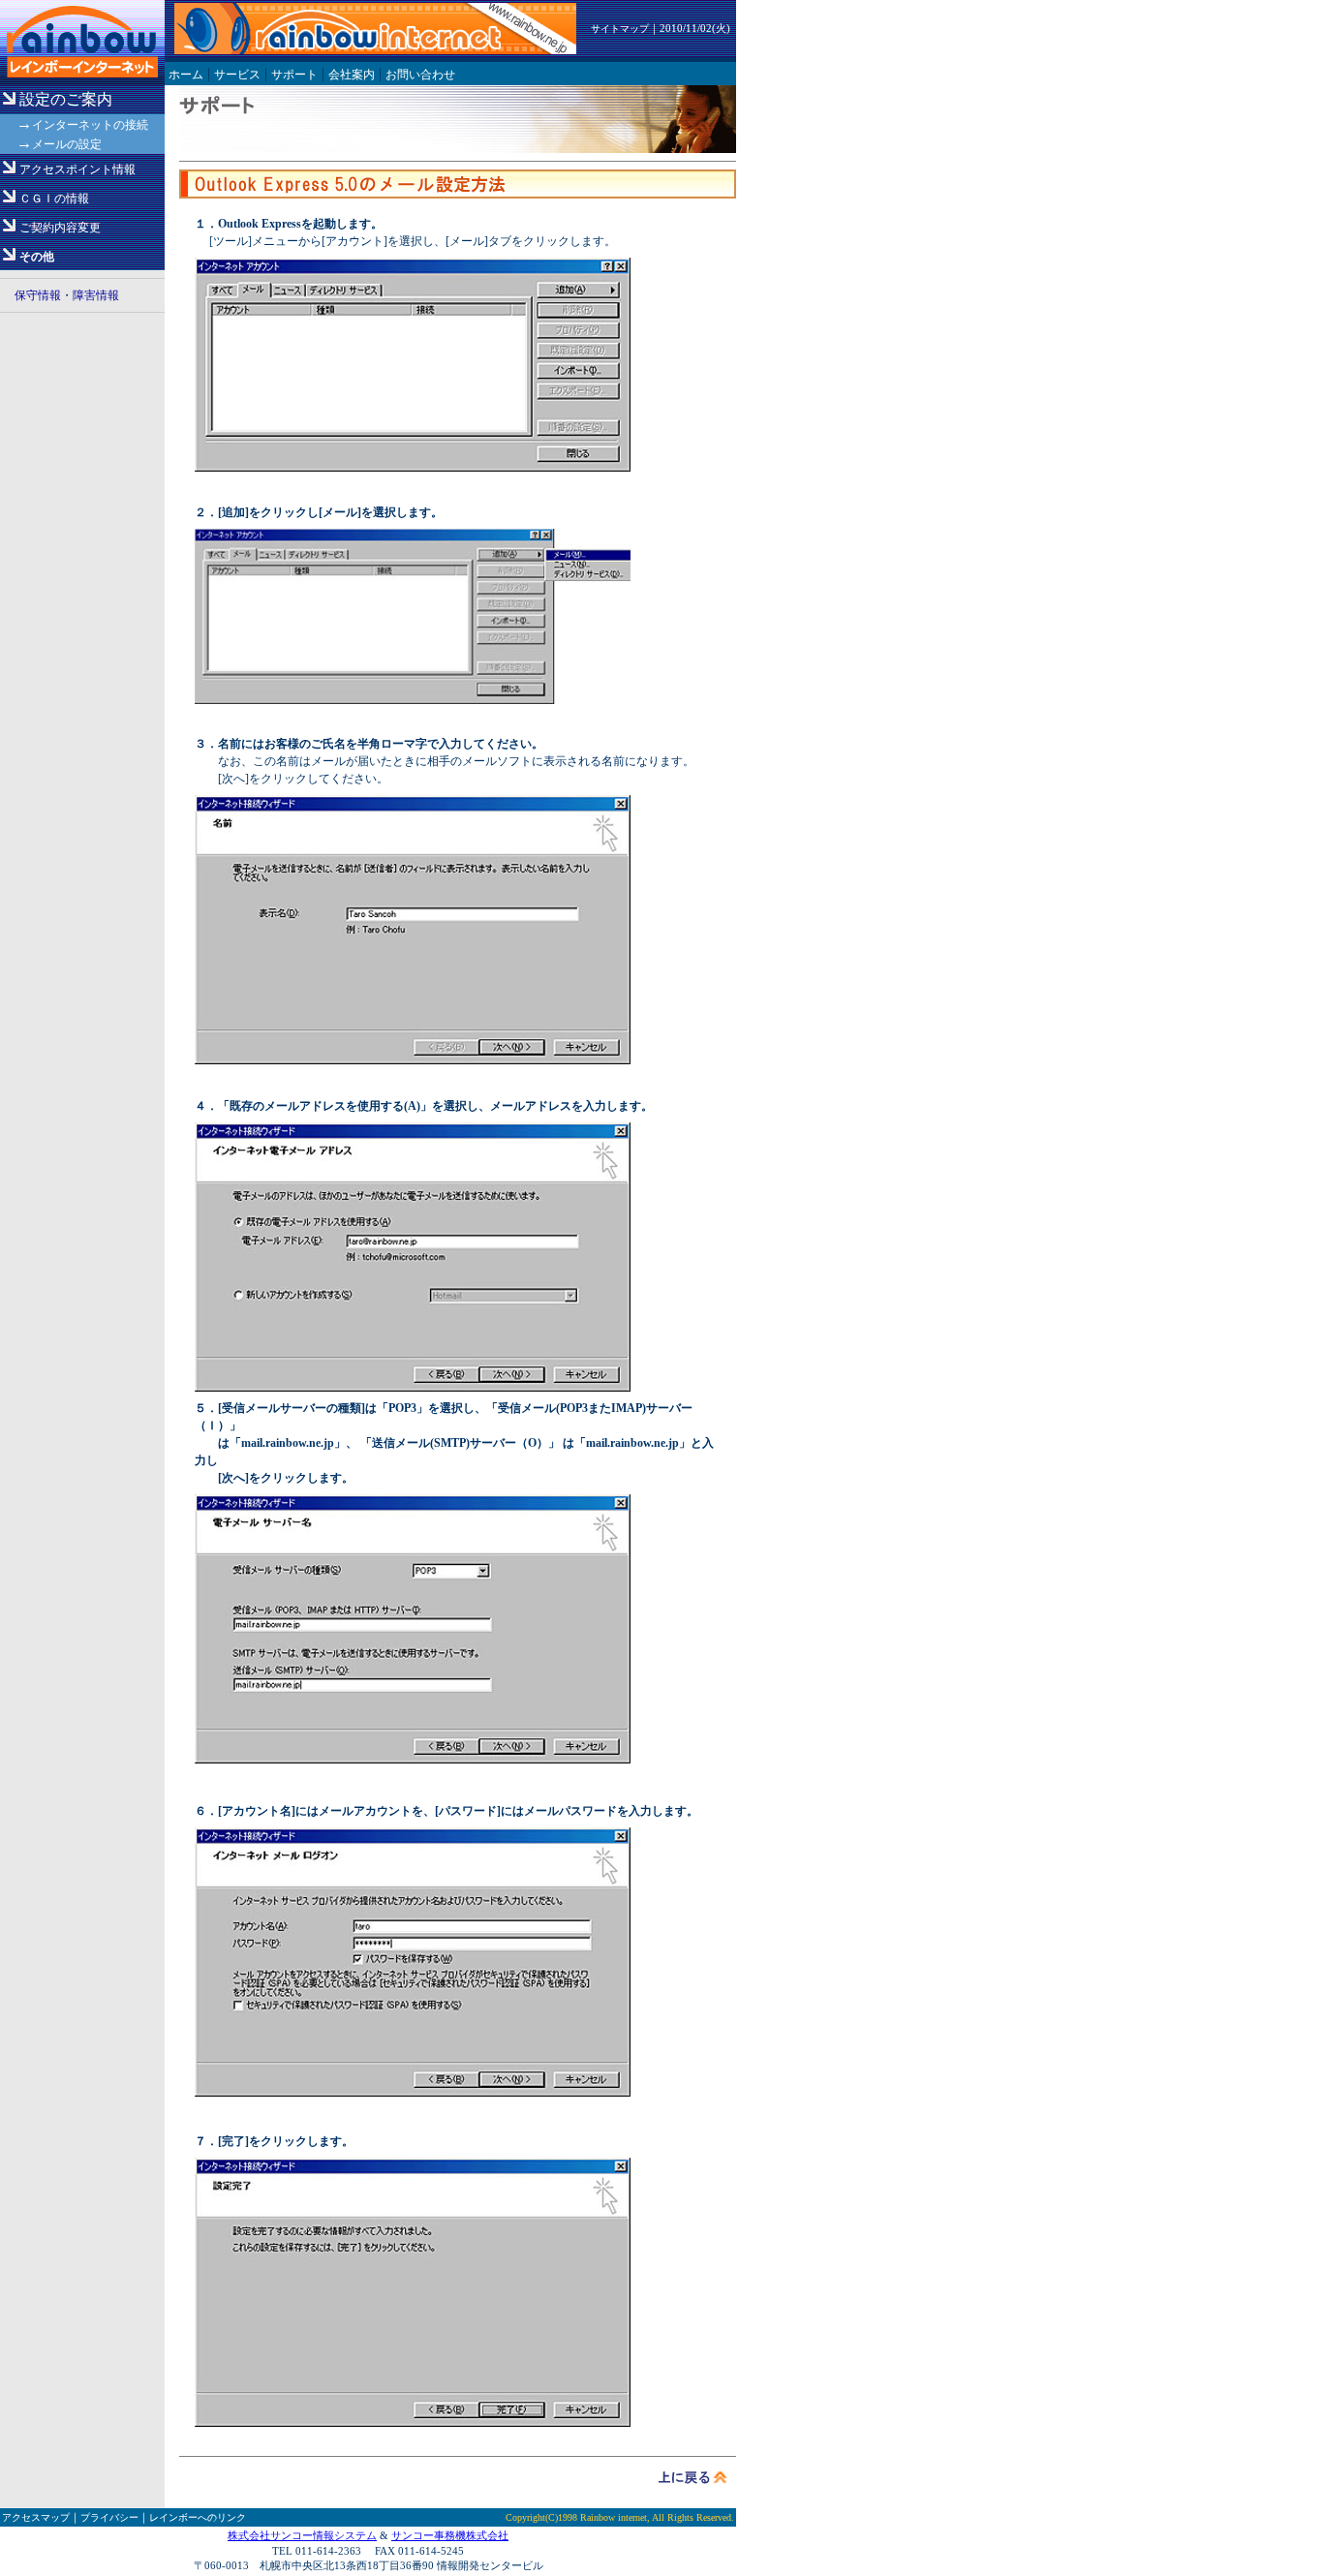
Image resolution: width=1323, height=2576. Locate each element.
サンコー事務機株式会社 (450, 2535)
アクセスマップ (36, 2517)
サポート (294, 75)
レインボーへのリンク (198, 2517)
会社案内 (352, 75)
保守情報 (38, 295)
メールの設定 (67, 144)
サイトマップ (620, 29)
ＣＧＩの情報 (54, 199)
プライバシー (109, 2517)
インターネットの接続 (90, 125)
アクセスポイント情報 (77, 169)
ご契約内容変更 (60, 228)
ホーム (186, 75)
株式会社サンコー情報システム (302, 2535)
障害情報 (96, 295)
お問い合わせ (420, 75)
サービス (237, 75)
